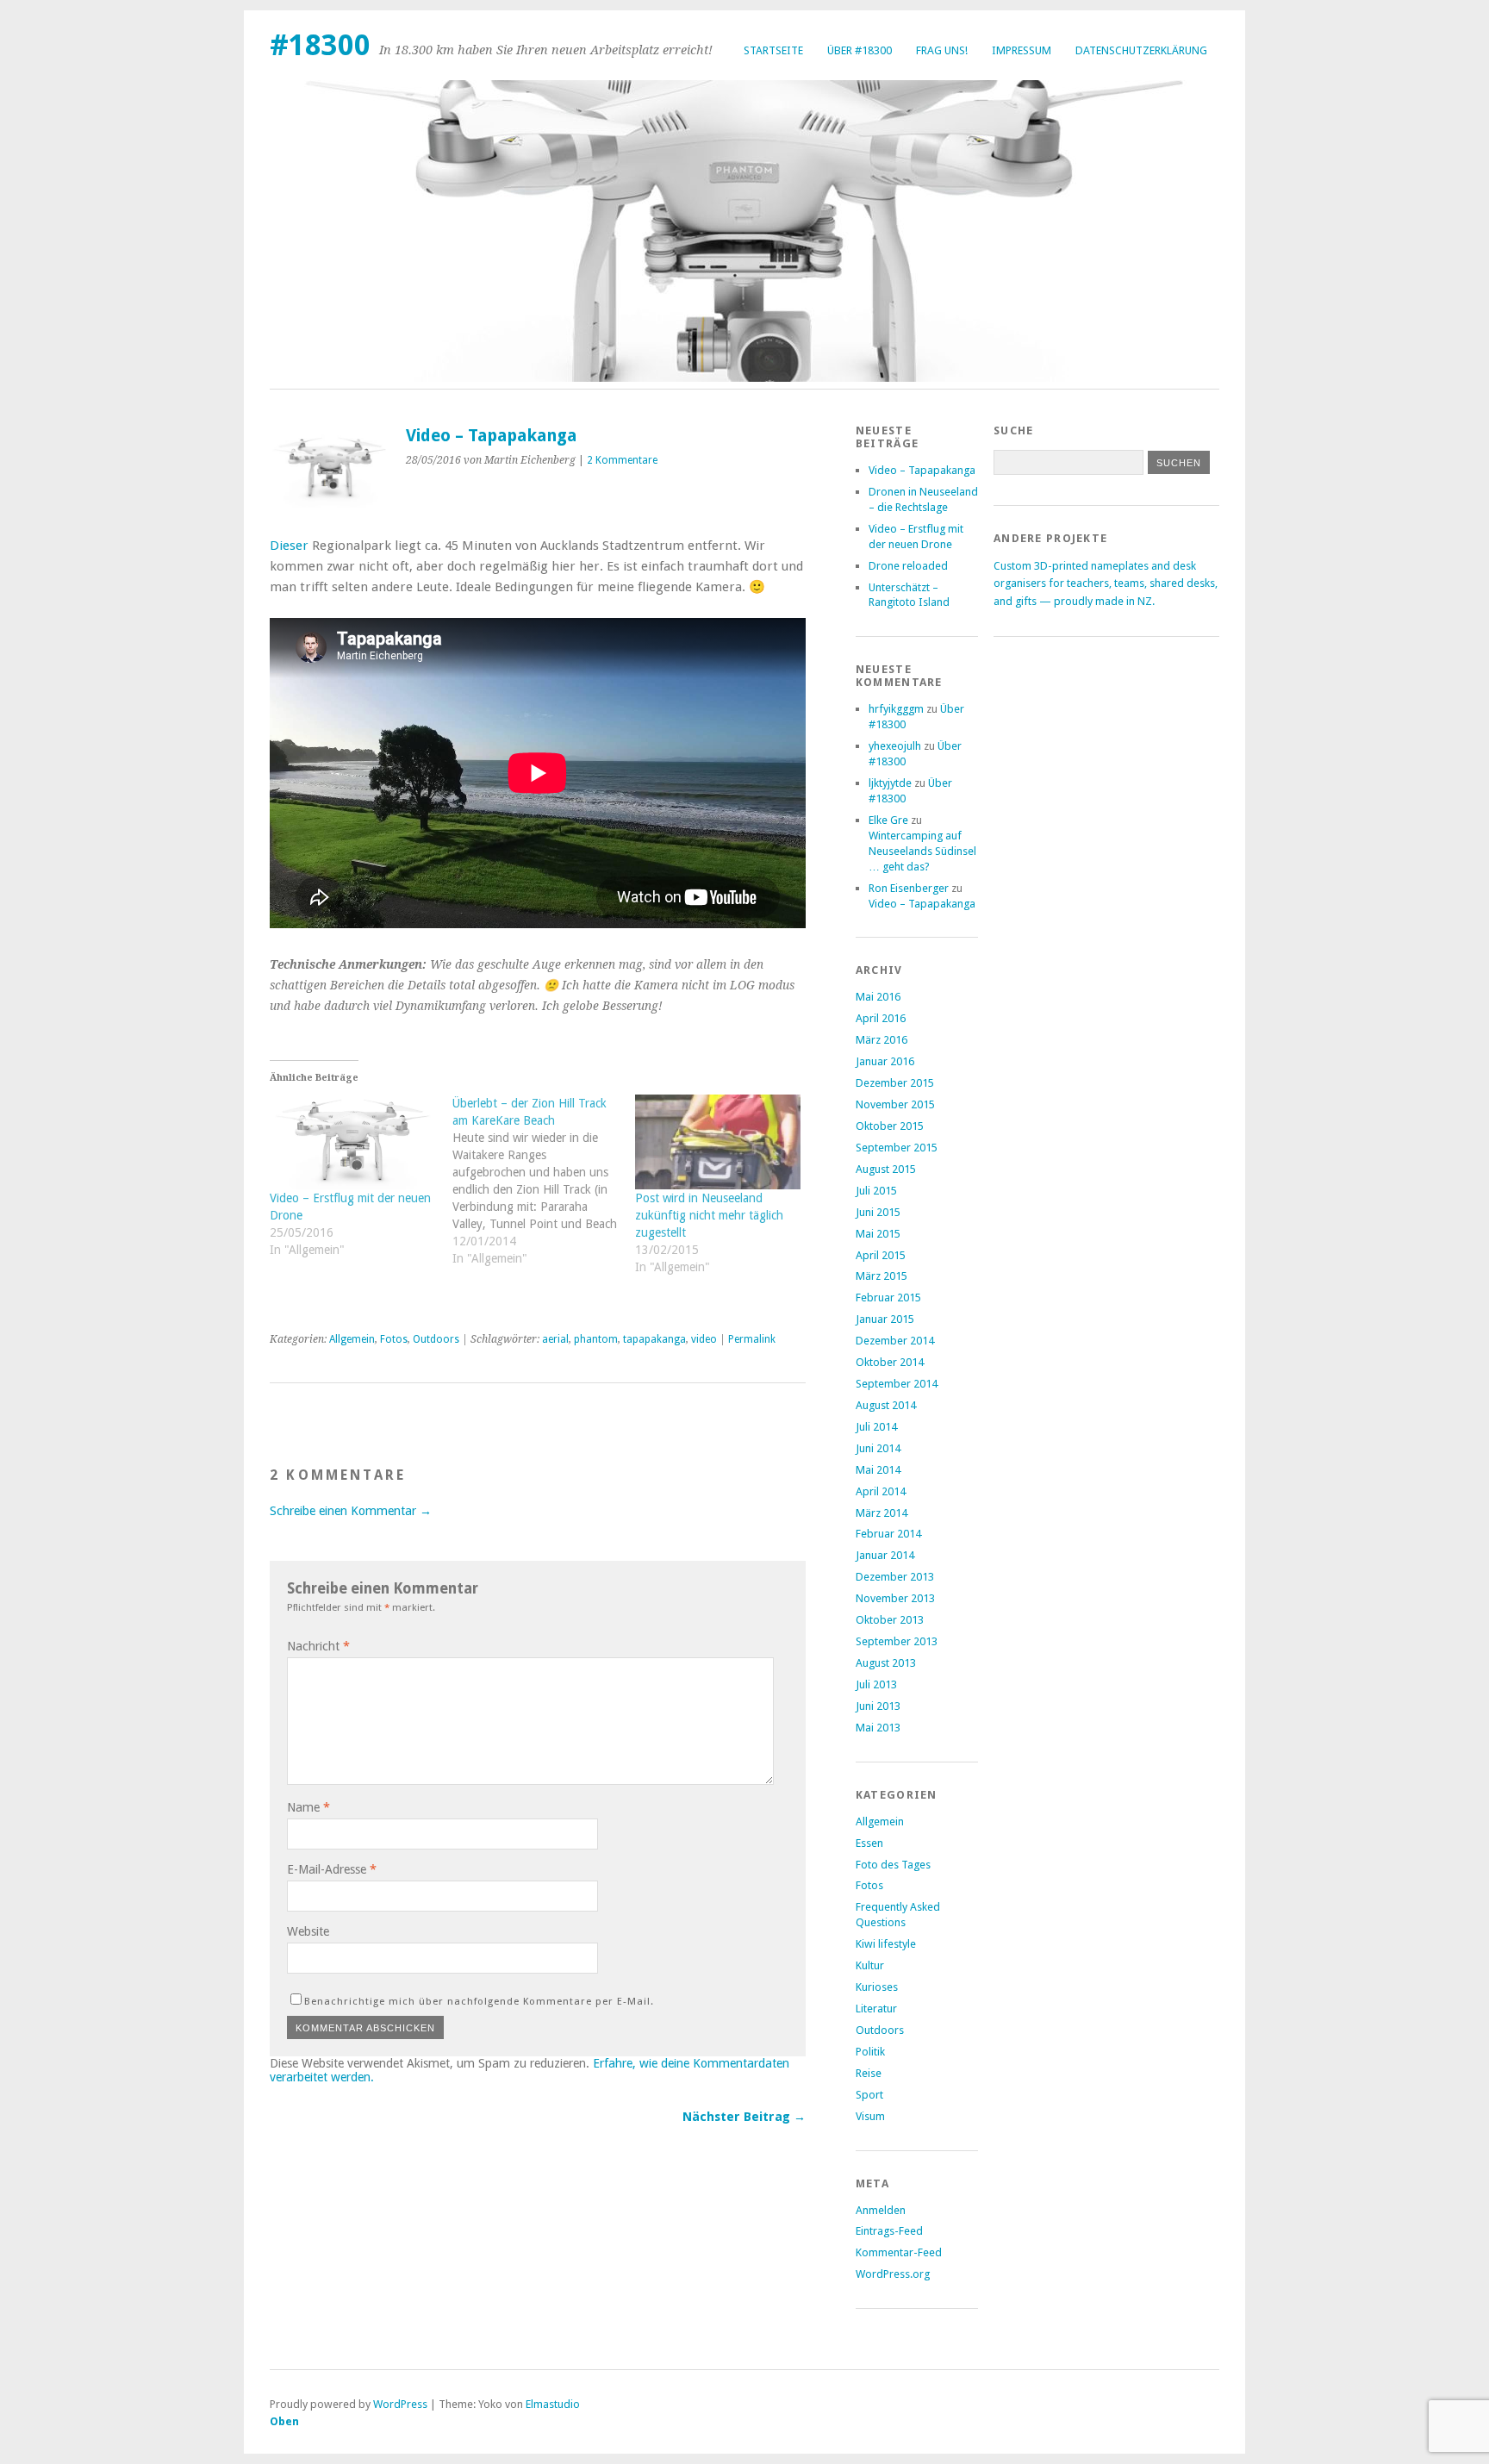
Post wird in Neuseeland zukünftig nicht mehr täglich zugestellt (709, 1215)
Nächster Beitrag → (744, 2117)
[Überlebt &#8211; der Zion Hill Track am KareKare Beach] (544, 1189)
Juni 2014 (878, 1448)
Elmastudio (553, 2404)
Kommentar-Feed (899, 2252)
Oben (284, 2421)
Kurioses (877, 1987)
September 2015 (897, 1148)
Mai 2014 (878, 1470)
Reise (869, 2073)
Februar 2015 (888, 1297)
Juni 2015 (878, 1212)
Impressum (1022, 50)
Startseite (773, 50)
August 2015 (886, 1169)
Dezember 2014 (895, 1341)
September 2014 (897, 1384)
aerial (555, 1339)
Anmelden (881, 2210)
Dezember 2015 (895, 1083)
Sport (869, 2095)
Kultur (870, 1965)
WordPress (400, 2404)
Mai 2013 (878, 1728)
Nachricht (318, 1646)
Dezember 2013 (895, 1577)
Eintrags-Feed (889, 2231)
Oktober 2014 (890, 1362)
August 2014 (886, 1405)
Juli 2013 (876, 1684)
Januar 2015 (885, 1319)
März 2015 (882, 1276)
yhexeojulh (895, 746)
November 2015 (895, 1104)
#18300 (320, 45)
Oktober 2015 (890, 1126)
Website (308, 1931)
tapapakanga (654, 1339)
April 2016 (881, 1018)
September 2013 (897, 1641)
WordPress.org (893, 2274)
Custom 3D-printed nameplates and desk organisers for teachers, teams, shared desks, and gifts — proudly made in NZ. (1106, 583)
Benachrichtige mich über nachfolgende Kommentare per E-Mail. (479, 2001)
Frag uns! (942, 50)
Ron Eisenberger (909, 888)
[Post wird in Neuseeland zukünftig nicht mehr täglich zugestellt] (718, 1142)
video (704, 1339)
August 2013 (886, 1663)
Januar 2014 (885, 1555)
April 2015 (881, 1255)
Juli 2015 (876, 1191)
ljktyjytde (890, 783)
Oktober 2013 (890, 1620)
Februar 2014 (888, 1534)
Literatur (876, 2009)
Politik (870, 2052)
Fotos (394, 1339)
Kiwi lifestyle (886, 1944)
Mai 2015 (878, 1234)
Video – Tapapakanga (922, 470)
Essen (869, 1843)
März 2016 (882, 1040)
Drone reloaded (908, 566)
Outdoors (436, 1339)
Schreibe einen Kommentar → (351, 1511)
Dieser (289, 546)
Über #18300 (860, 50)
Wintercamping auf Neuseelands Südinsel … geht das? (922, 851)
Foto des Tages (893, 1865)
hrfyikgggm (896, 709)
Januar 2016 (885, 1061)
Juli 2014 (876, 1427)
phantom (596, 1339)
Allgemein (352, 1339)
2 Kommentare (622, 460)
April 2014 (881, 1491)
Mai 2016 (878, 997)
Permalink (752, 1339)
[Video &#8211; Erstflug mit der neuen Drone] (352, 1142)
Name (308, 1807)
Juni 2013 (878, 1706)
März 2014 (882, 1513)
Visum (870, 2116)
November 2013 (895, 1598)
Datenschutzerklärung (1141, 50)
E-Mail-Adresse (332, 1869)
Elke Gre (888, 820)
